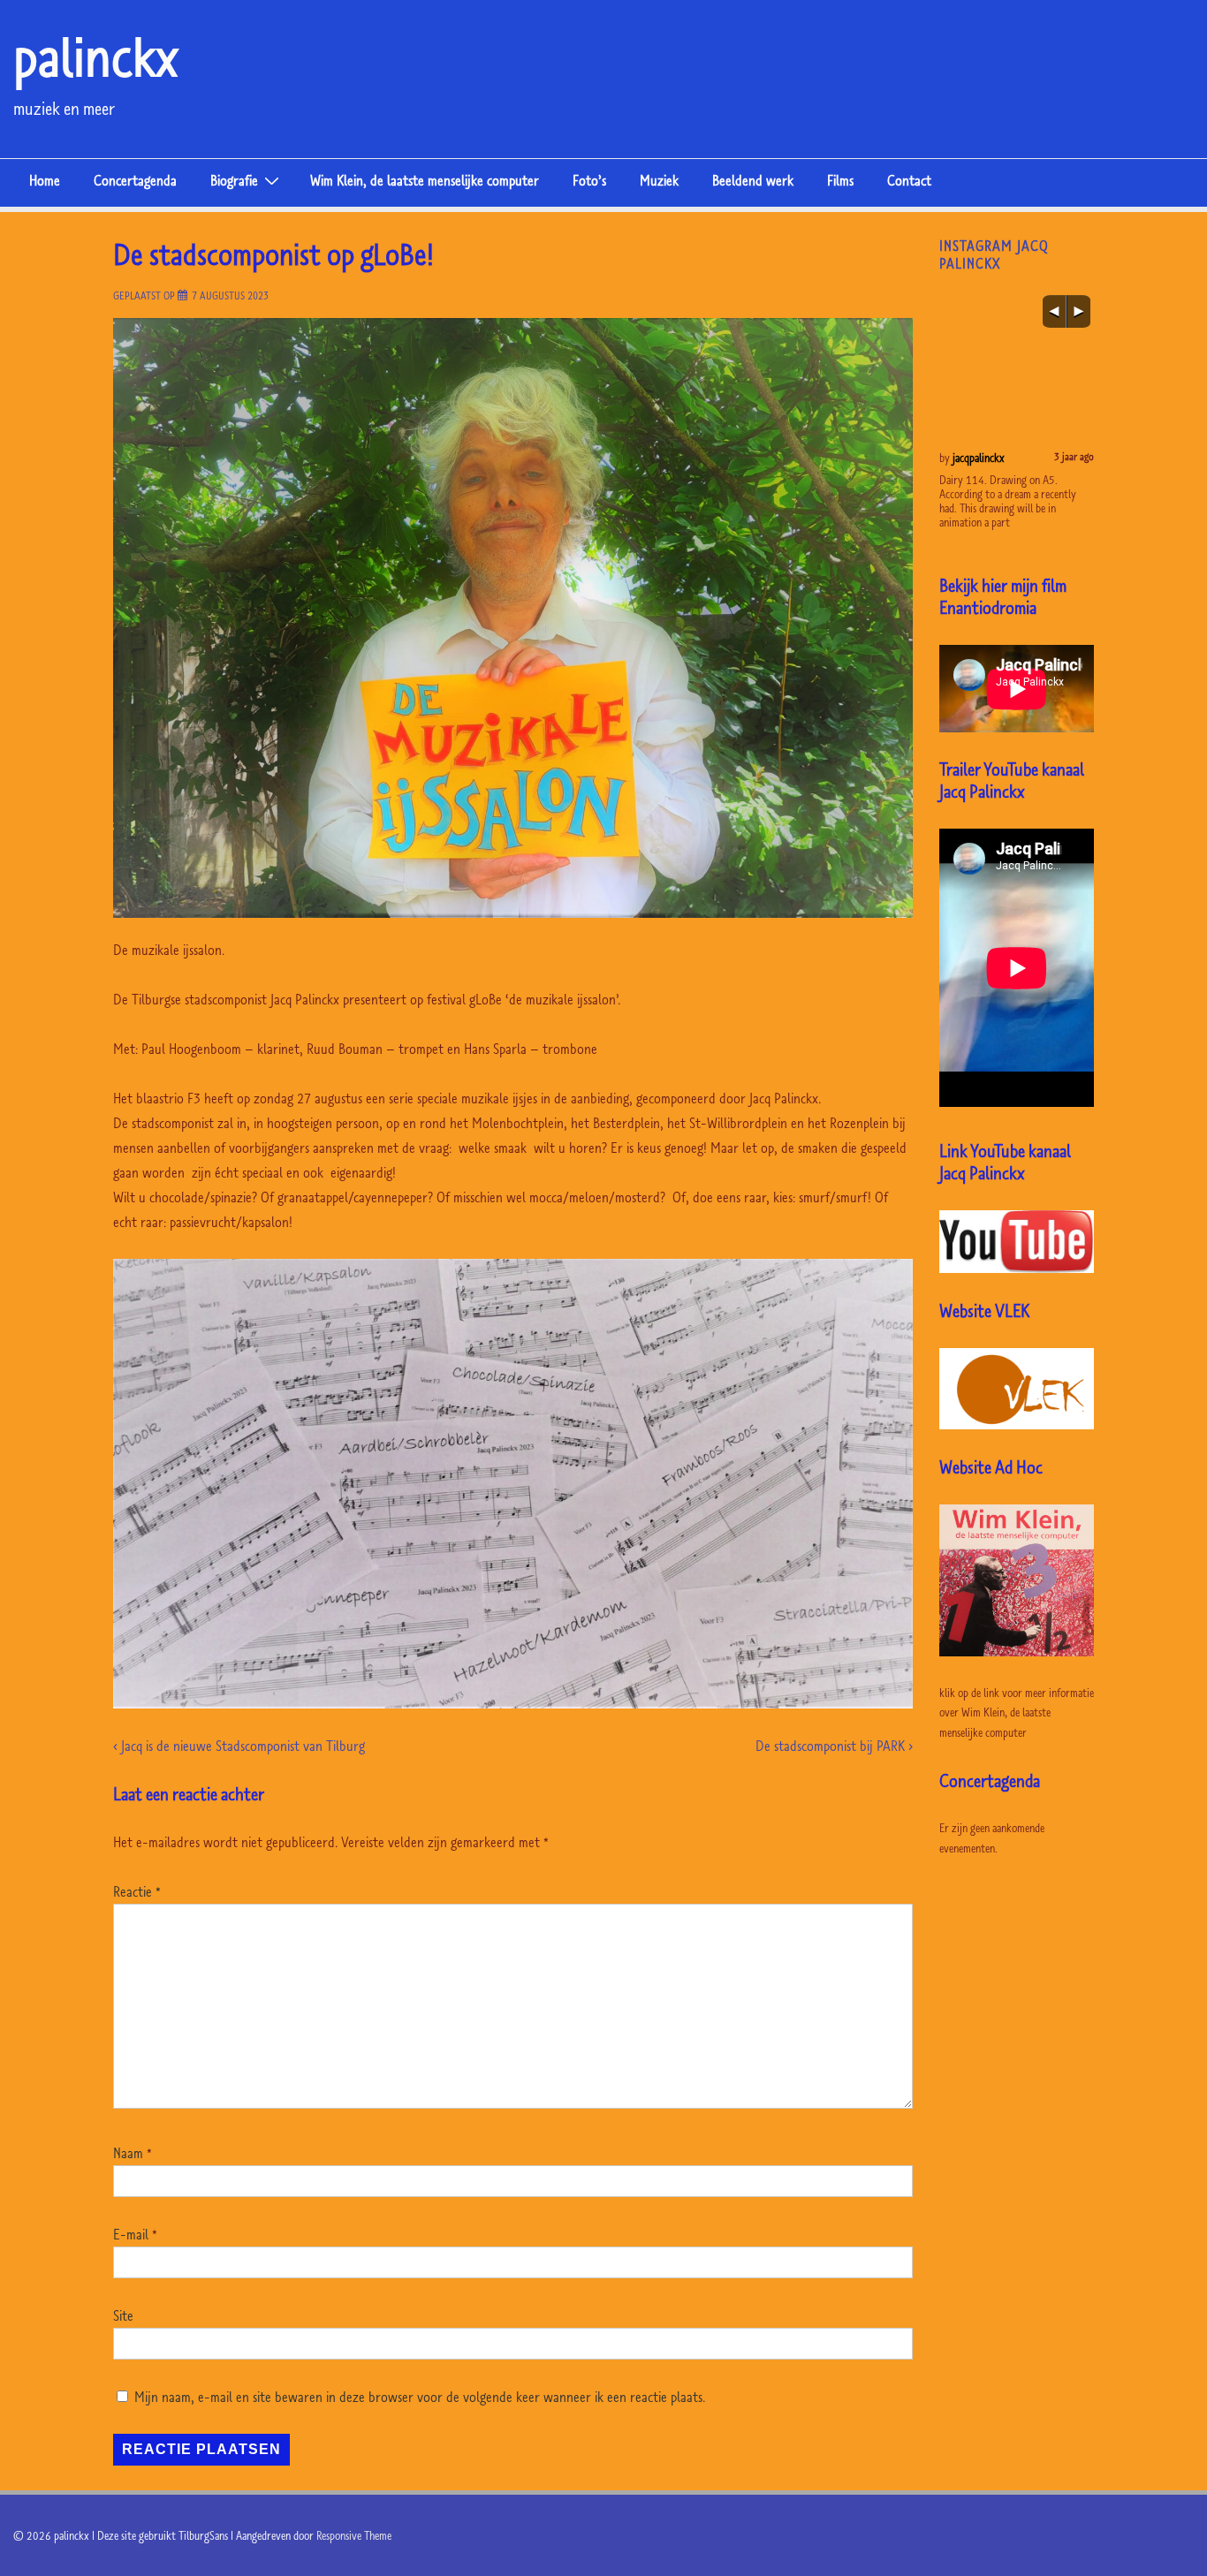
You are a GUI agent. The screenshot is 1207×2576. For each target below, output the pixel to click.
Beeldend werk (753, 180)
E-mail (131, 2234)
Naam (128, 2153)
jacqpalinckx (993, 458)
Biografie (234, 180)
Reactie (137, 1891)
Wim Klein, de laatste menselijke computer (425, 180)
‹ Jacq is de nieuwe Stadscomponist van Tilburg (239, 1746)
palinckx (96, 57)
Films (840, 180)
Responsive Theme (354, 2535)
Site (123, 2315)
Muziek (659, 180)
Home (45, 180)
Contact (909, 180)
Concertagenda (135, 180)
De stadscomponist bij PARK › (834, 1746)
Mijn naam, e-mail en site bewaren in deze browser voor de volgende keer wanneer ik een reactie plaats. (420, 2397)
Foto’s (589, 180)
